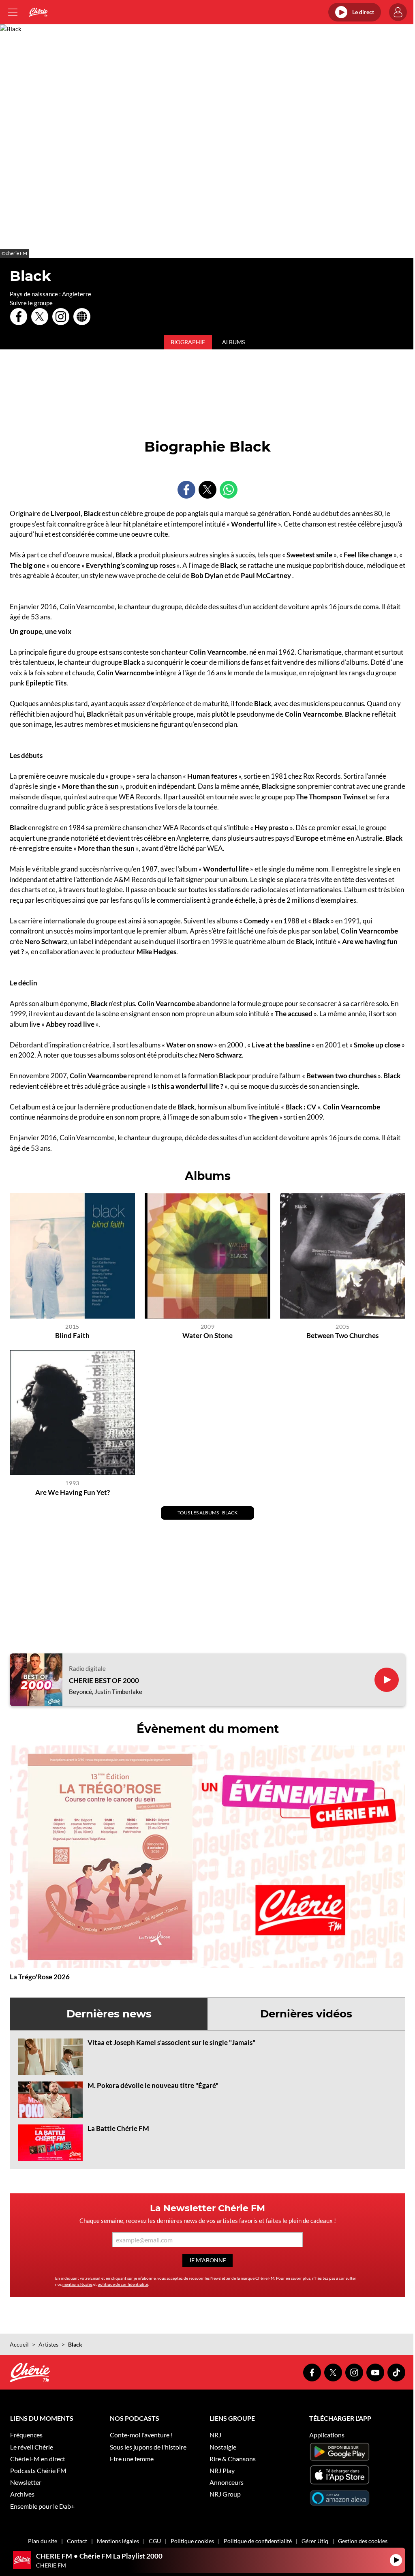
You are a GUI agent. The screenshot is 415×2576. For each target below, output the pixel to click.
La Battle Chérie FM (118, 2128)
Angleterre (77, 294)
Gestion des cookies (363, 2541)
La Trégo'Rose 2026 (40, 1977)
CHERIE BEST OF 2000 (104, 1681)
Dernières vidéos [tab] (306, 2014)
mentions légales (77, 2284)
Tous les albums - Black (207, 1513)
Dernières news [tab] (109, 2014)
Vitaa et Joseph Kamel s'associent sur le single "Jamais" (171, 2042)
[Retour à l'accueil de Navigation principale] (38, 12)
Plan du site (43, 2541)
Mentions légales (118, 2541)
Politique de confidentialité (258, 2541)
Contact (77, 2541)
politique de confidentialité (123, 2284)
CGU (155, 2541)
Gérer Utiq (315, 2541)
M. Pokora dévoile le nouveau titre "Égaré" (153, 2085)
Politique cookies (192, 2541)
